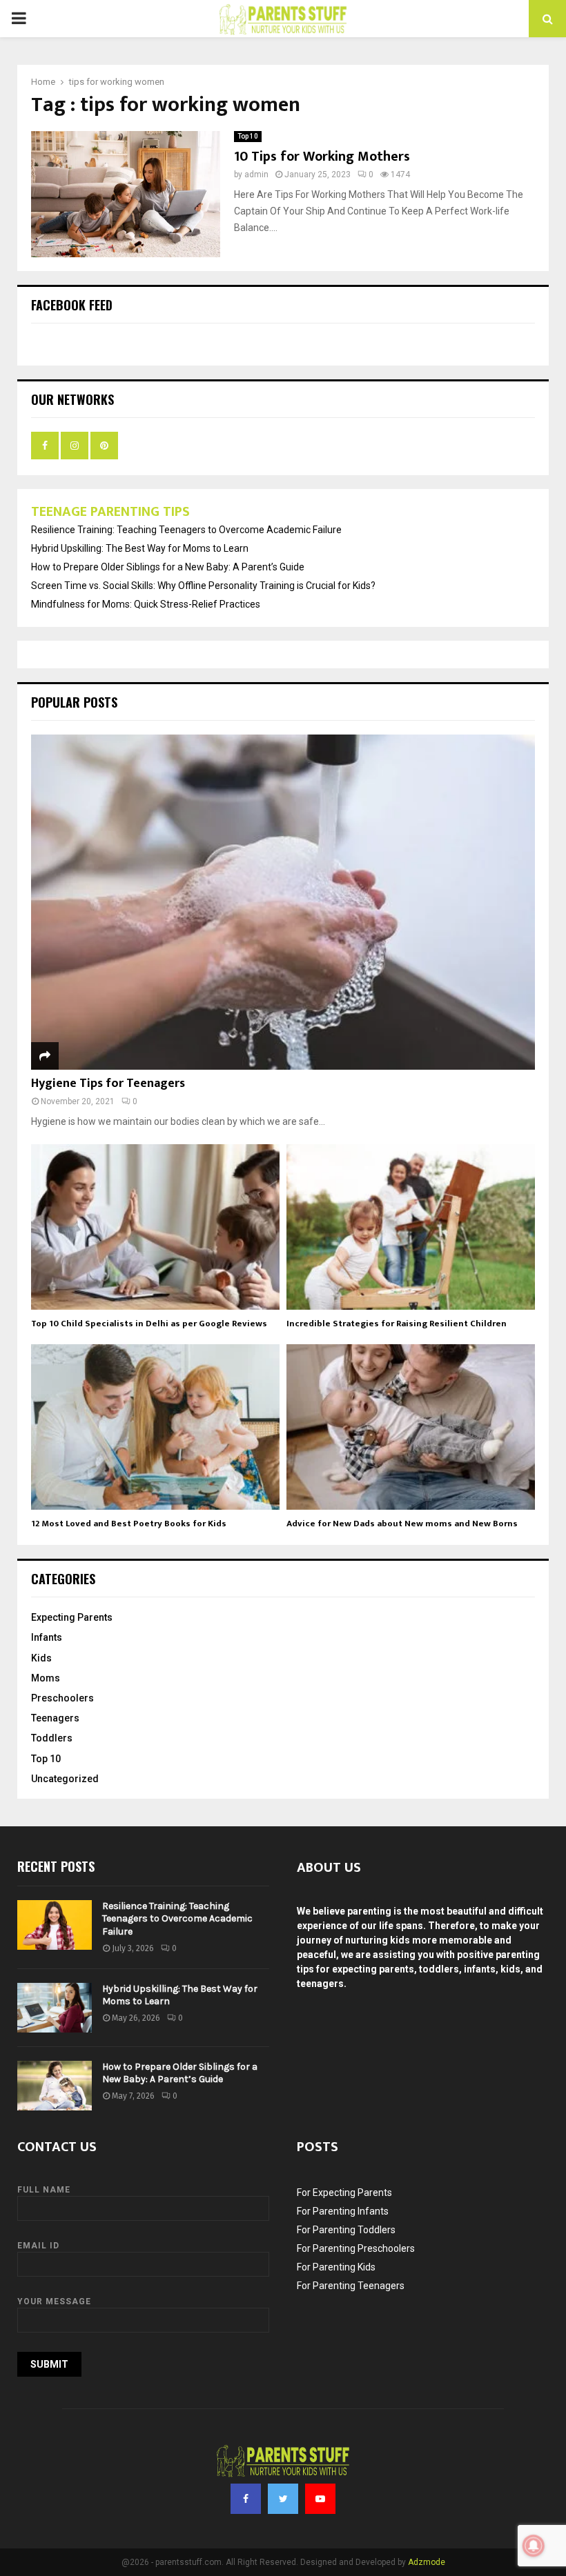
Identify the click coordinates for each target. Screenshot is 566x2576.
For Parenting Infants (343, 2211)
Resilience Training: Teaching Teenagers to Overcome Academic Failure (186, 530)
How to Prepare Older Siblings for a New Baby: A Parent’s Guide (168, 567)
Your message (54, 2302)
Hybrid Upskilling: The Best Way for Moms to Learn (140, 548)
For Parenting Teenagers (351, 2286)
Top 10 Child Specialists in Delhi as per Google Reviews (149, 1324)
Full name (44, 2190)
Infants (47, 1637)
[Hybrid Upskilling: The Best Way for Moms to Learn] (55, 2008)
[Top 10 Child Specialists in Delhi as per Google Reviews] (155, 1227)
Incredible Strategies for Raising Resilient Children (397, 1324)
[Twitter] (283, 2499)
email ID (38, 2246)
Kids (41, 1658)
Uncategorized (65, 1779)
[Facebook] (246, 2499)
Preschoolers (62, 1698)
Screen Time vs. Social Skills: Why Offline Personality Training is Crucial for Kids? (203, 586)
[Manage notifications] (534, 2546)
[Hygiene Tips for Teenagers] (283, 902)
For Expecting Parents (344, 2193)
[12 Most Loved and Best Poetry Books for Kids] (155, 1427)
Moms (46, 1678)
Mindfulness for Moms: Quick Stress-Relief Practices (146, 604)
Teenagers (55, 1718)
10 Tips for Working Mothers (322, 157)
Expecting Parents (72, 1617)
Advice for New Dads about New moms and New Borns (402, 1524)
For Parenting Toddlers (346, 2230)
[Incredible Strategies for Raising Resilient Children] (411, 1227)
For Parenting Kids (336, 2267)
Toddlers (52, 1738)
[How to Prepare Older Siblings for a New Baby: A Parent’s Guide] (55, 2086)
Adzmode (427, 2562)
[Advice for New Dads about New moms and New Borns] (411, 1427)
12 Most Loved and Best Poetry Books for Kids (129, 1524)
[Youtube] (320, 2499)
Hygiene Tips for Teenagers (108, 1084)
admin (256, 174)
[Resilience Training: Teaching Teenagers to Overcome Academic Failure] (55, 1925)
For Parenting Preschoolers (356, 2248)
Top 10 (248, 136)
